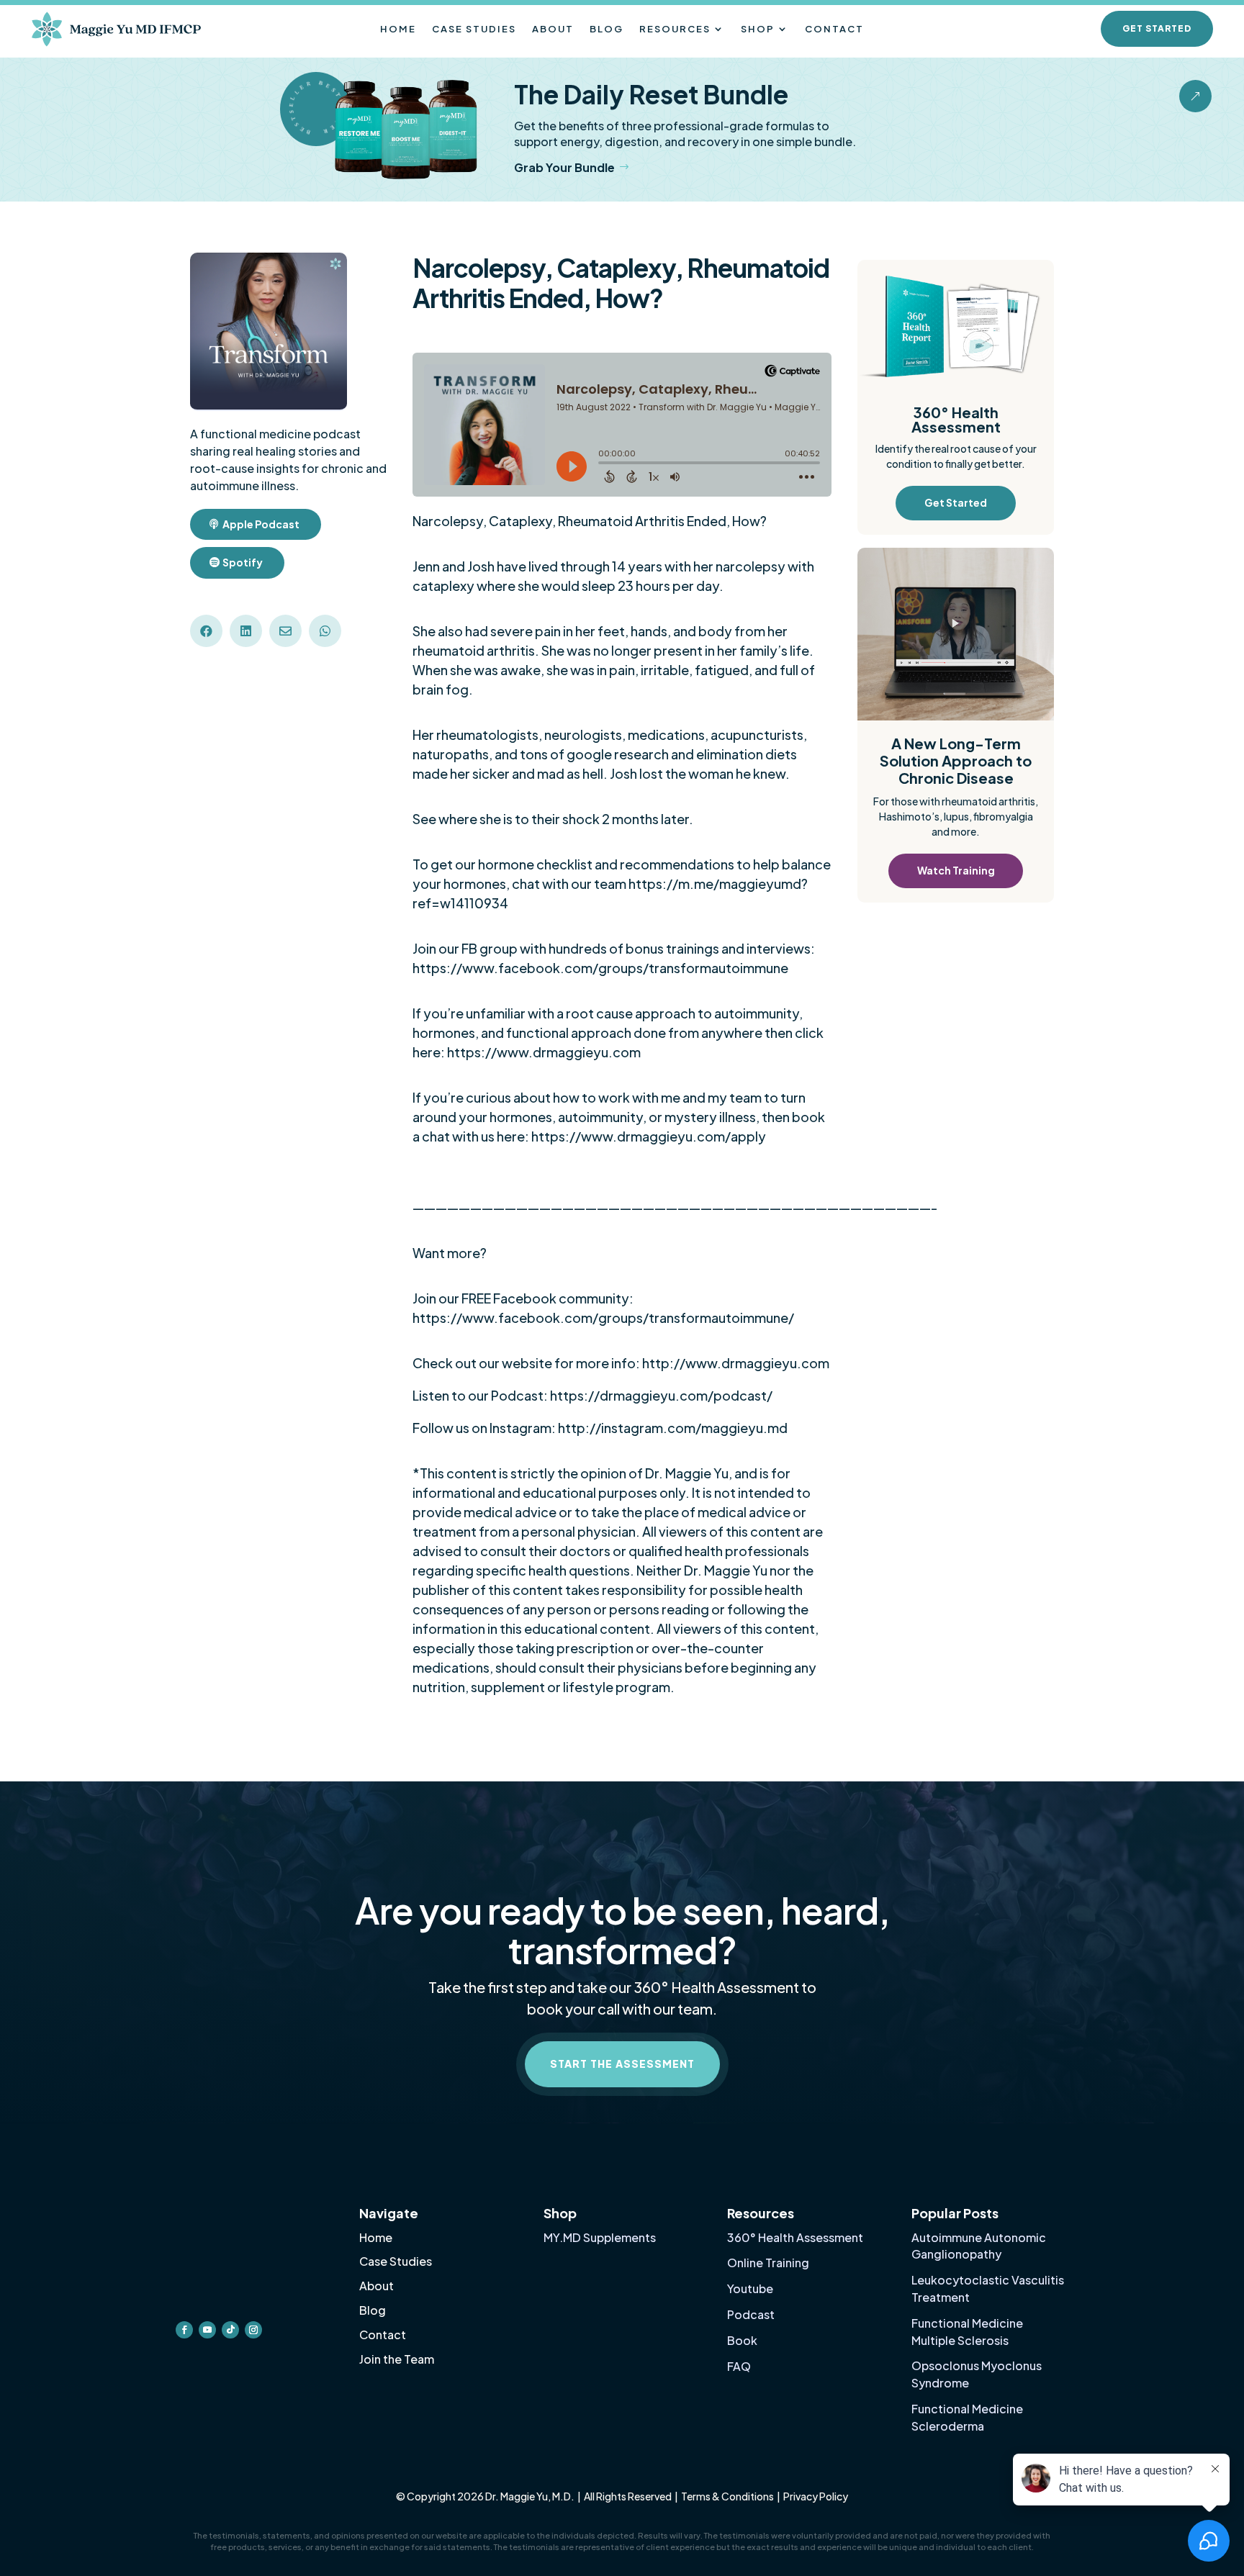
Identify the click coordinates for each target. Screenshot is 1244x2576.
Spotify (243, 562)
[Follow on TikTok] (230, 2330)
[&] (1195, 109)
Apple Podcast (261, 524)
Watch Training (956, 870)
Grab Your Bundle (564, 167)
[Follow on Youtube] (207, 2330)
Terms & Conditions (727, 2496)
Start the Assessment (622, 2064)
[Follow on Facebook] (184, 2330)
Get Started (1157, 28)
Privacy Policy (816, 2496)
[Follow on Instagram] (253, 2330)
